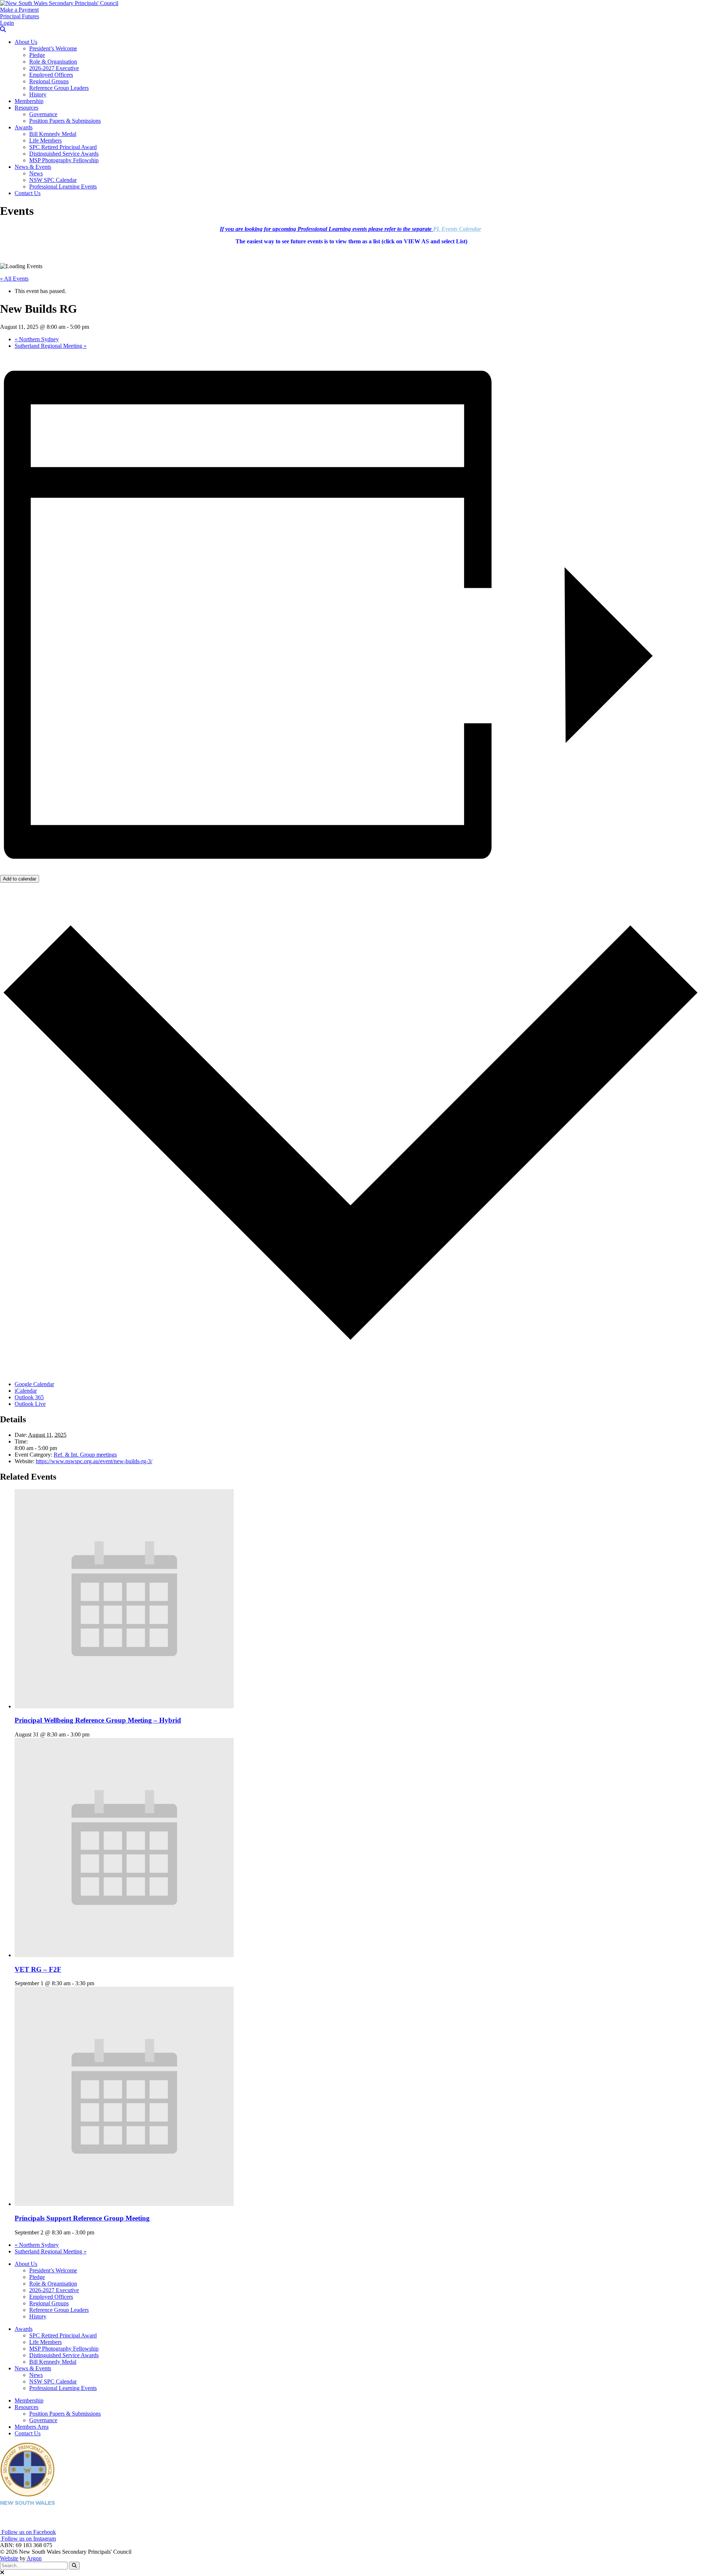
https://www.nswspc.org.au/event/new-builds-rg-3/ (94, 1461)
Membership (29, 101)
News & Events (33, 167)
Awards (24, 127)
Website (9, 2558)
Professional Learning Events (63, 187)
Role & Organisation (53, 62)
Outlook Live (30, 1404)
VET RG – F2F (38, 1969)
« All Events (14, 279)
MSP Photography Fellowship (64, 160)
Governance (43, 114)
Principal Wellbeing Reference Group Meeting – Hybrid (98, 1720)
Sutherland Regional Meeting (51, 346)
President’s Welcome (53, 48)
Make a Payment (19, 10)
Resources (26, 108)
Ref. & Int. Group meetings (85, 1455)
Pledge (37, 55)
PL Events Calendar (457, 229)
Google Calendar (34, 1384)
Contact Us (28, 193)
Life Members (45, 140)
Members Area (32, 2427)
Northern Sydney (37, 339)
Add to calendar (20, 879)
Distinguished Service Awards (64, 154)
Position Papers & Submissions (65, 121)
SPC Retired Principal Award (63, 147)
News (36, 173)
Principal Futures (20, 16)
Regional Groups (49, 81)
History (38, 94)
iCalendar (26, 1391)
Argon (34, 2558)
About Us (26, 42)
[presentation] (124, 1706)
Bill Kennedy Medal (53, 134)
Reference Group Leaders (59, 88)
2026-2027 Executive (54, 68)
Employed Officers (51, 75)
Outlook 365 (29, 1397)
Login (7, 23)
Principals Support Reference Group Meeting (82, 2218)
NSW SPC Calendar (53, 180)
